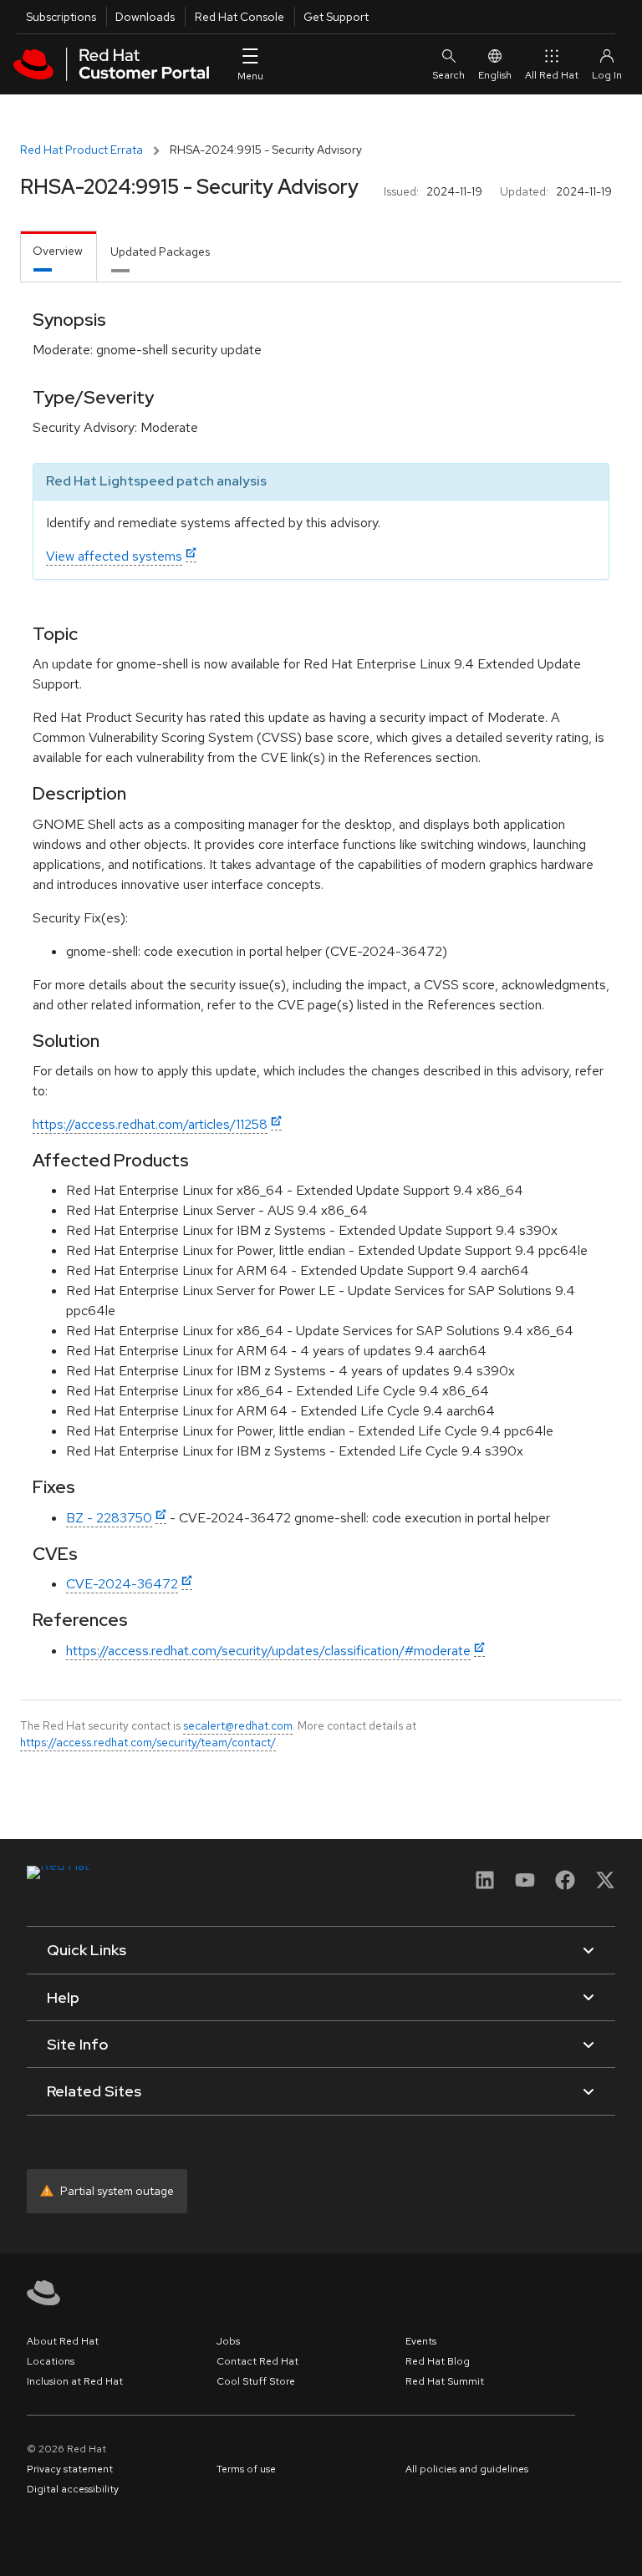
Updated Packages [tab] (160, 252)
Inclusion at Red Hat (75, 2381)
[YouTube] (525, 1885)
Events (421, 2341)
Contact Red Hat (257, 2361)
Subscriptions (61, 17)
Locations (51, 2361)
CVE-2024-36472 (122, 1584)
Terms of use (246, 2469)
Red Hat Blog (438, 2361)
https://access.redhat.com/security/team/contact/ (148, 1742)
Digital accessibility (73, 2489)
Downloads (145, 17)
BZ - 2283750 (109, 1518)
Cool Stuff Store (256, 2381)
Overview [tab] (58, 251)
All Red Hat (552, 75)
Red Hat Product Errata (82, 150)
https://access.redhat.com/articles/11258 (150, 1124)
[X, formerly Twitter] (605, 1885)
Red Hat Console (239, 17)
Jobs (228, 2341)
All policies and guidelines (467, 2469)
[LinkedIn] (485, 1885)
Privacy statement (70, 2469)
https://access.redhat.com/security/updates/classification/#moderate (268, 1651)
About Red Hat (63, 2341)
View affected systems (114, 556)
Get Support (336, 17)
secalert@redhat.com (238, 1725)
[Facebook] (565, 1885)
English (495, 75)
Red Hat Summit (445, 2381)
